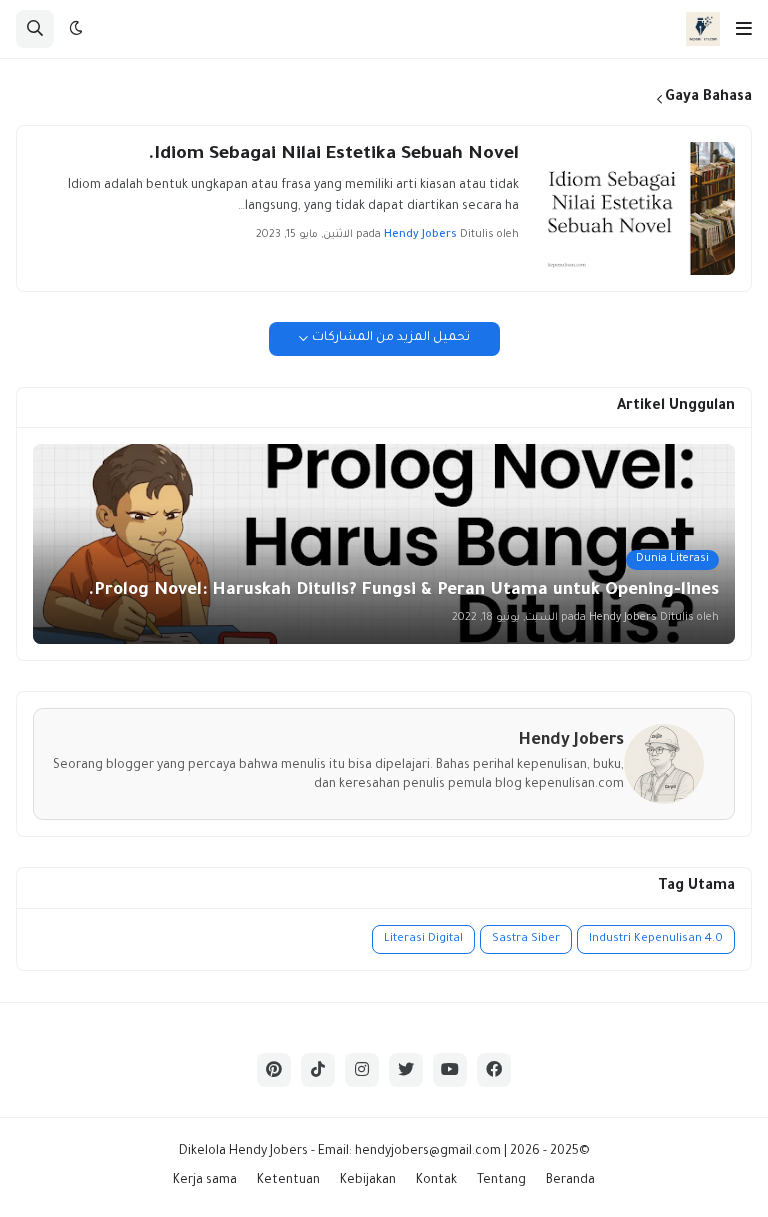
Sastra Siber (526, 939)
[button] (744, 29)
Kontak (436, 1181)
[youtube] (450, 1070)
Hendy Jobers (268, 1152)
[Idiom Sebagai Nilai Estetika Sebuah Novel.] (635, 208)
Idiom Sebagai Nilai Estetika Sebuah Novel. (333, 155)
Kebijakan (368, 1181)
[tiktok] (318, 1070)
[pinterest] (274, 1070)
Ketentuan (288, 1181)
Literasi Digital (423, 939)
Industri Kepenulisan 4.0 (656, 939)
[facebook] (494, 1070)
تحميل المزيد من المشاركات (391, 338)
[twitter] (406, 1070)
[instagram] (362, 1070)
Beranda (570, 1181)
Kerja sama (205, 1181)
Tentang (501, 1181)
